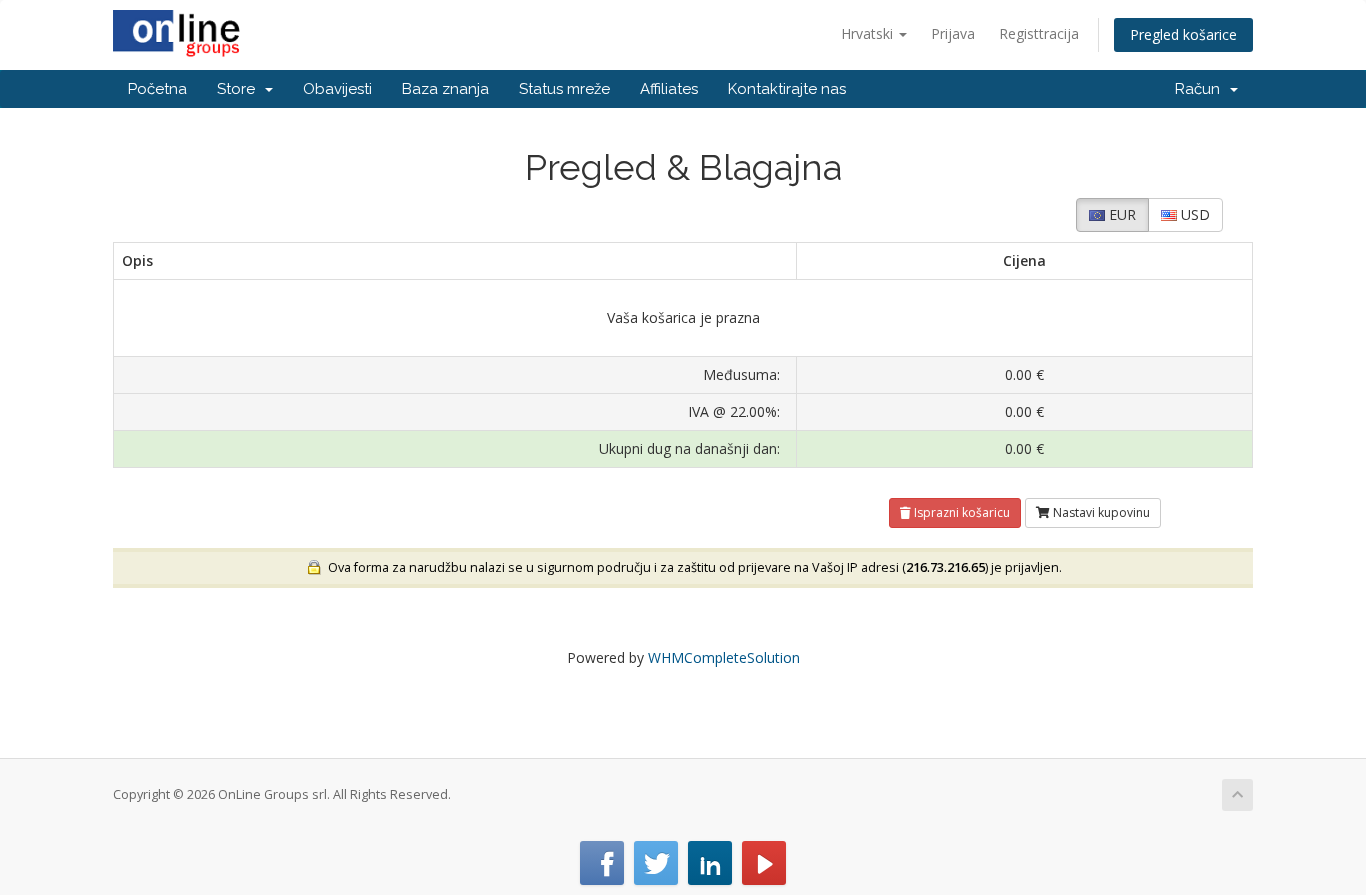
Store (240, 89)
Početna (157, 89)
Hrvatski (869, 33)
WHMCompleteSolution (724, 657)
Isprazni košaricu (960, 512)
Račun (1201, 89)
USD (1193, 214)
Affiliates (669, 89)
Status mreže (564, 89)
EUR (1120, 214)
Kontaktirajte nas (787, 89)
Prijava (953, 33)
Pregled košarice (1183, 34)
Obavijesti (337, 89)
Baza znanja (445, 89)
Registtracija (1039, 33)
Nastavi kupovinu (1100, 512)
